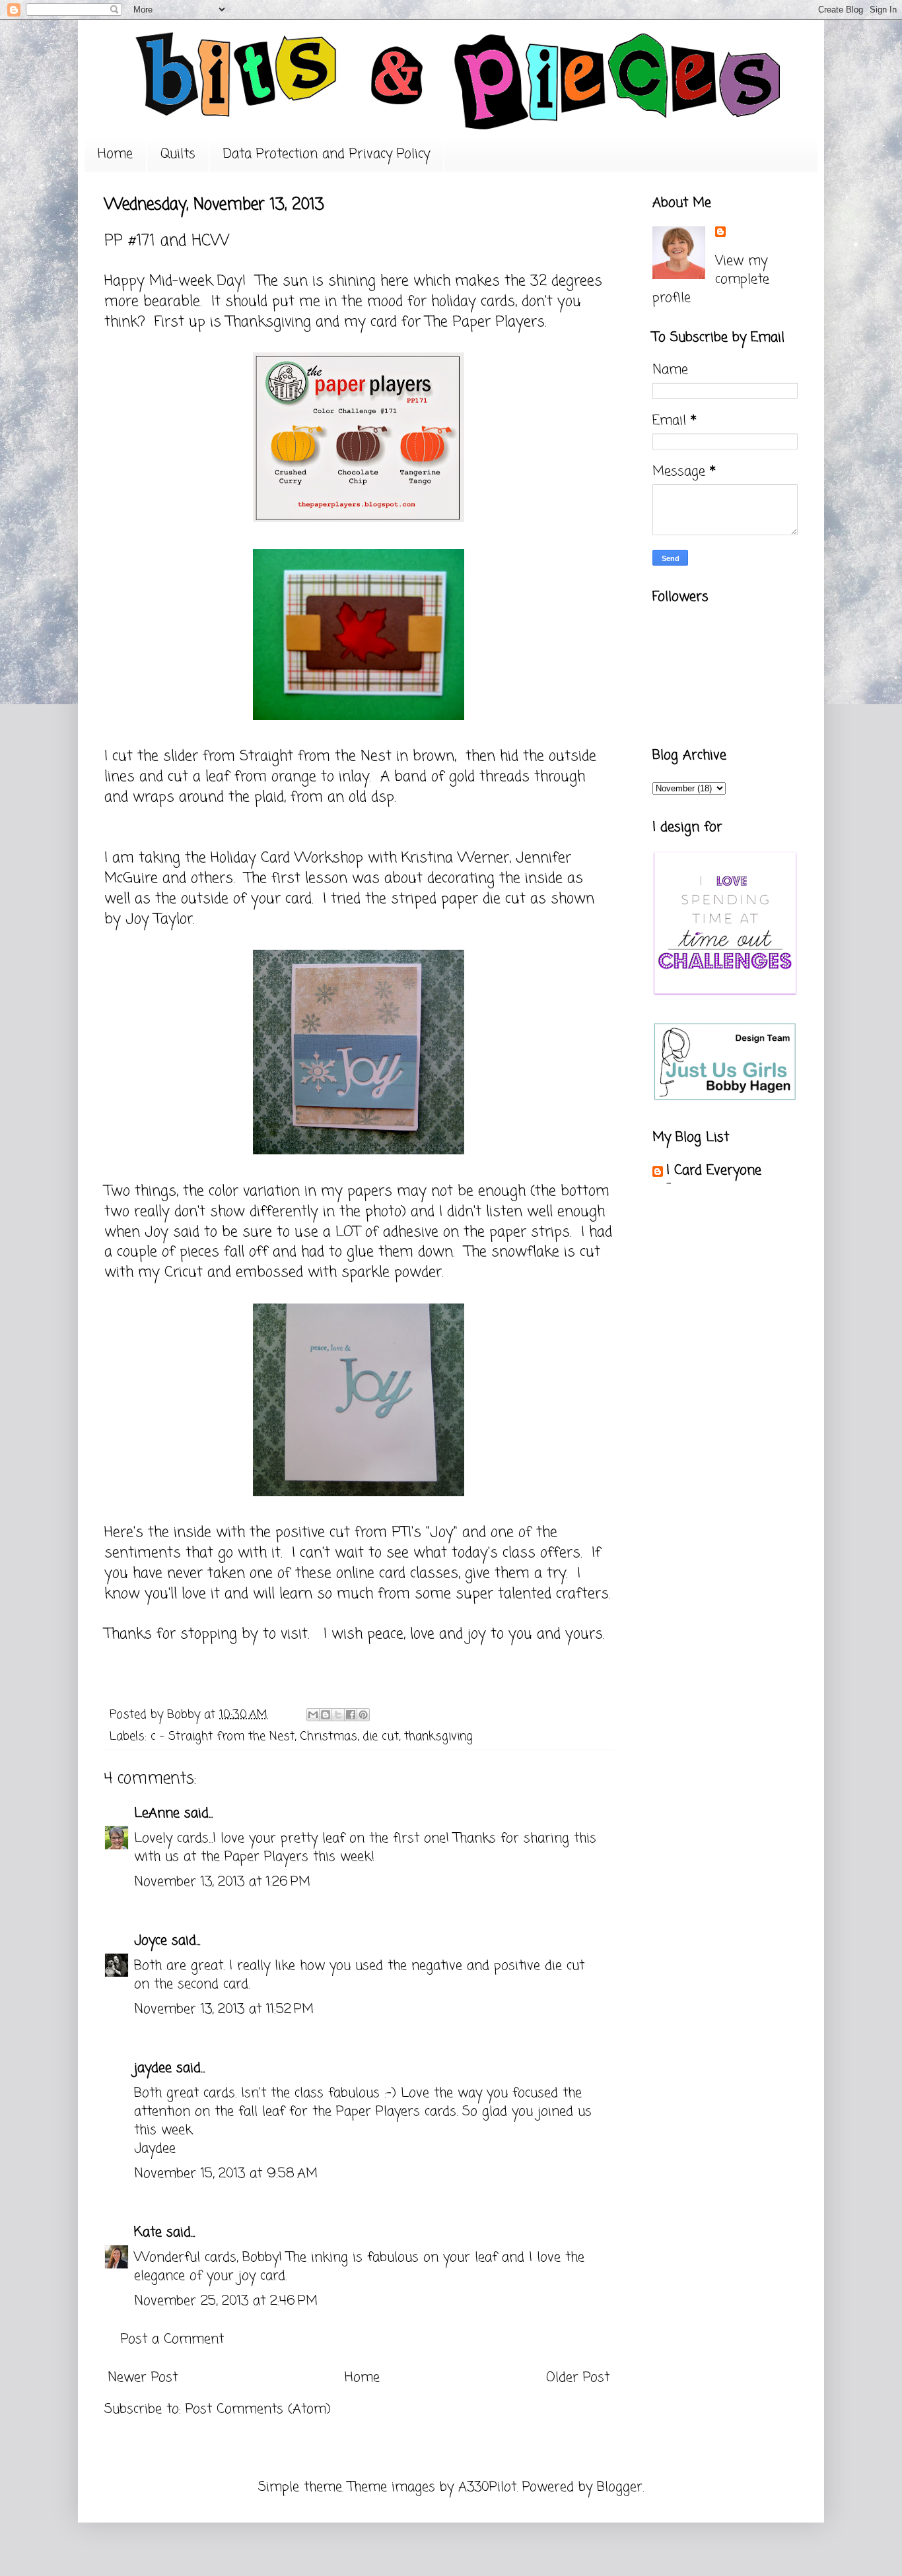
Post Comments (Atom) (258, 2409)
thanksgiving (438, 1736)
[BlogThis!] (326, 1715)
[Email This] (313, 1715)
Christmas (329, 1736)
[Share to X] (338, 1715)
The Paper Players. (486, 322)
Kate (148, 2232)
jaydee (153, 2068)
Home (115, 154)
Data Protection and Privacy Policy (327, 154)
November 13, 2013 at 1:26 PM (222, 1882)
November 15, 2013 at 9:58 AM (226, 2174)
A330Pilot (487, 2487)
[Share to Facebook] (351, 1715)
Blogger (620, 2487)
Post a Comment (172, 2339)
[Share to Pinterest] (363, 1715)
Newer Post (143, 2378)
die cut (381, 1736)
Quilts (178, 154)
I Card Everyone (714, 1171)
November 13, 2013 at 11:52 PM (224, 2009)
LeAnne (157, 1813)
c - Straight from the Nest (223, 1736)
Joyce (151, 1941)
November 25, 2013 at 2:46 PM (226, 2301)
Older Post (578, 2378)
